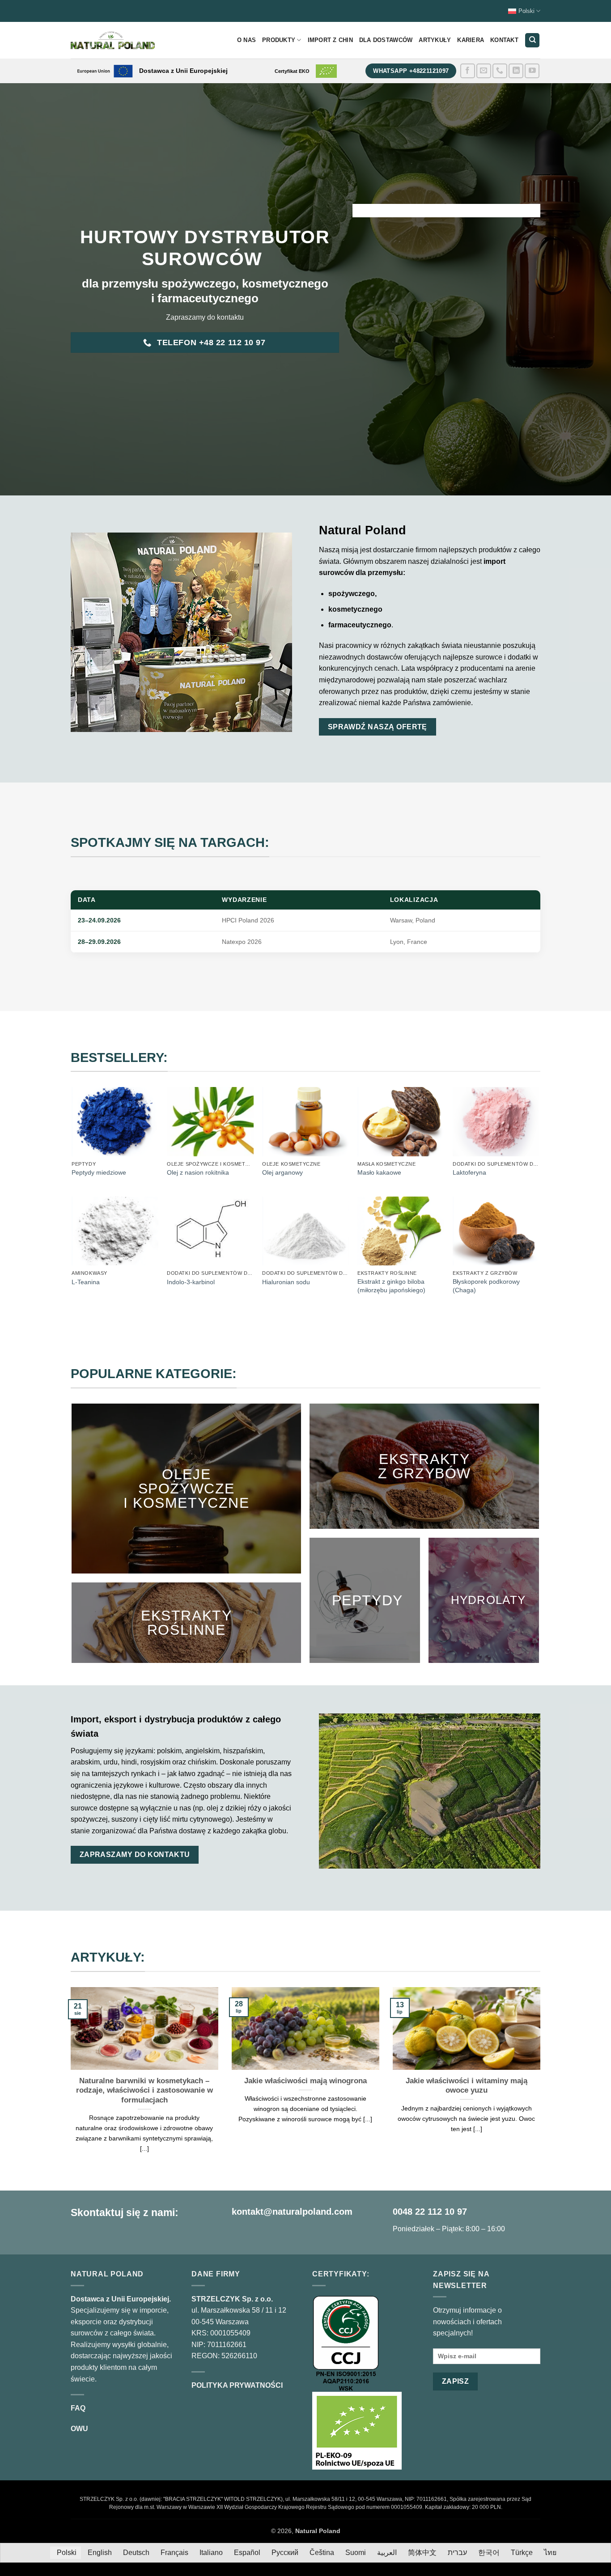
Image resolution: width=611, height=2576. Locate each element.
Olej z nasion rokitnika (198, 1172)
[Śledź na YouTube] (532, 71)
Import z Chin (330, 40)
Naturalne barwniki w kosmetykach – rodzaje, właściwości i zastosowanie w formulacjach (144, 2090)
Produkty (279, 40)
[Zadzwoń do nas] (500, 71)
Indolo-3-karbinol (191, 1282)
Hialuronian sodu (286, 1282)
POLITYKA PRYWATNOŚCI (237, 2385)
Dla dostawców (386, 40)
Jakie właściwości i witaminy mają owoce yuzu (467, 2086)
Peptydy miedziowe (99, 1172)
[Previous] (69, 2081)
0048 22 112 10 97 (430, 2212)
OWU (79, 2429)
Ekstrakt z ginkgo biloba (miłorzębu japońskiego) (391, 1286)
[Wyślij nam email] (484, 71)
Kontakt (504, 40)
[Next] (542, 2081)
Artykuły (435, 40)
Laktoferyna (469, 1172)
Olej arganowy (282, 1172)
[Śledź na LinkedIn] (516, 71)
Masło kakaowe (379, 1172)
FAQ (78, 2408)
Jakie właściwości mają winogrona (305, 2081)
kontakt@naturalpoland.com (292, 2212)
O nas (246, 40)
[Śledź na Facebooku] (468, 71)
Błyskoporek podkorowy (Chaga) (486, 1286)
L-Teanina (86, 1282)
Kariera (471, 40)
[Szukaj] (532, 40)
